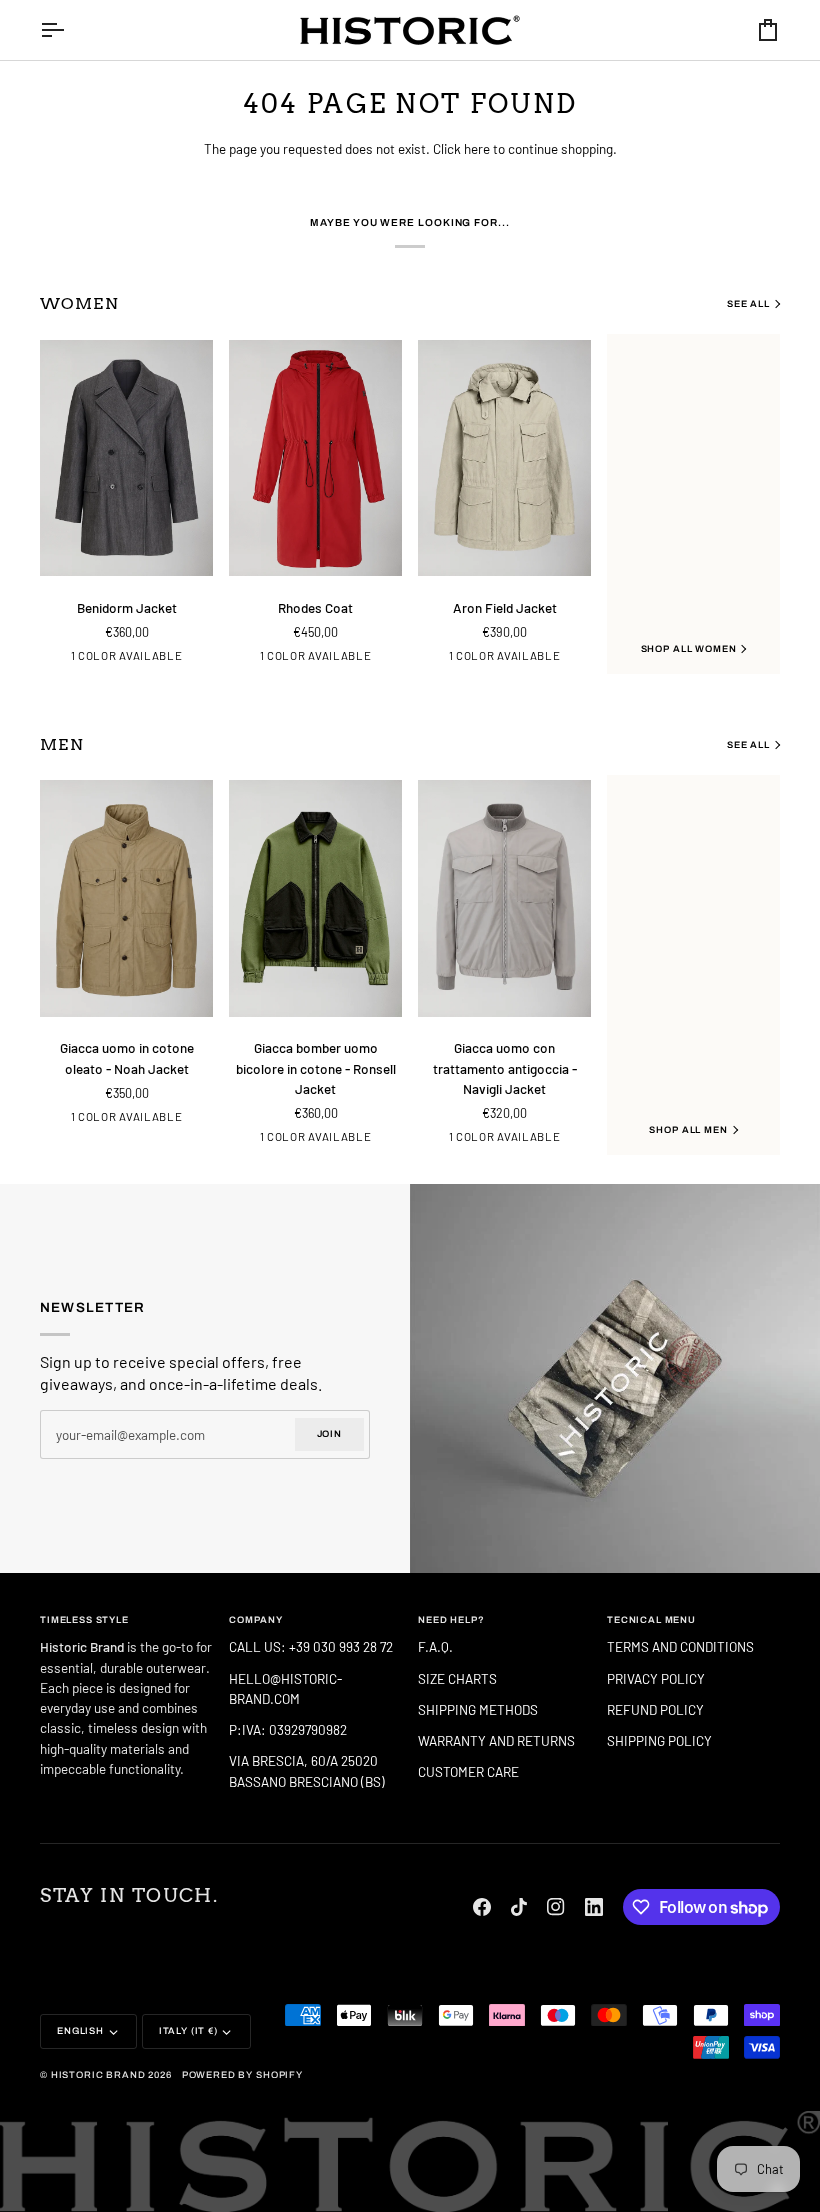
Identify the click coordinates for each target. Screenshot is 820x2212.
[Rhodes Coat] (315, 457)
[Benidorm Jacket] (126, 457)
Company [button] (256, 1620)
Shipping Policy (659, 1740)
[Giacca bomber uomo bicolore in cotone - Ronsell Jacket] (315, 898)
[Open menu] (70, 30)
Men (62, 744)
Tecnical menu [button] (651, 1620)
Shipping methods (478, 1709)
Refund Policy (655, 1709)
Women (79, 303)
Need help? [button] (451, 1620)
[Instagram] (556, 1907)
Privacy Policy (656, 1678)
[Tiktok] (519, 1907)
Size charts (457, 1678)
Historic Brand (98, 2075)
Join (329, 1434)
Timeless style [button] (84, 1620)
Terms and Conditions (680, 1646)
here (477, 148)
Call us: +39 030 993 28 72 (312, 1646)
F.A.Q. (435, 1646)
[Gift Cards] (615, 1378)
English (80, 2031)
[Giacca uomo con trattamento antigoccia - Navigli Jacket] (504, 898)
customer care (468, 1771)
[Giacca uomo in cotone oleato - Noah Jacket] (126, 898)
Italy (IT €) (188, 2031)
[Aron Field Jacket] (504, 457)
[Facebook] (482, 1907)
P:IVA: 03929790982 (288, 1729)
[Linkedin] (594, 1907)
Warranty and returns (496, 1740)
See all (748, 304)
